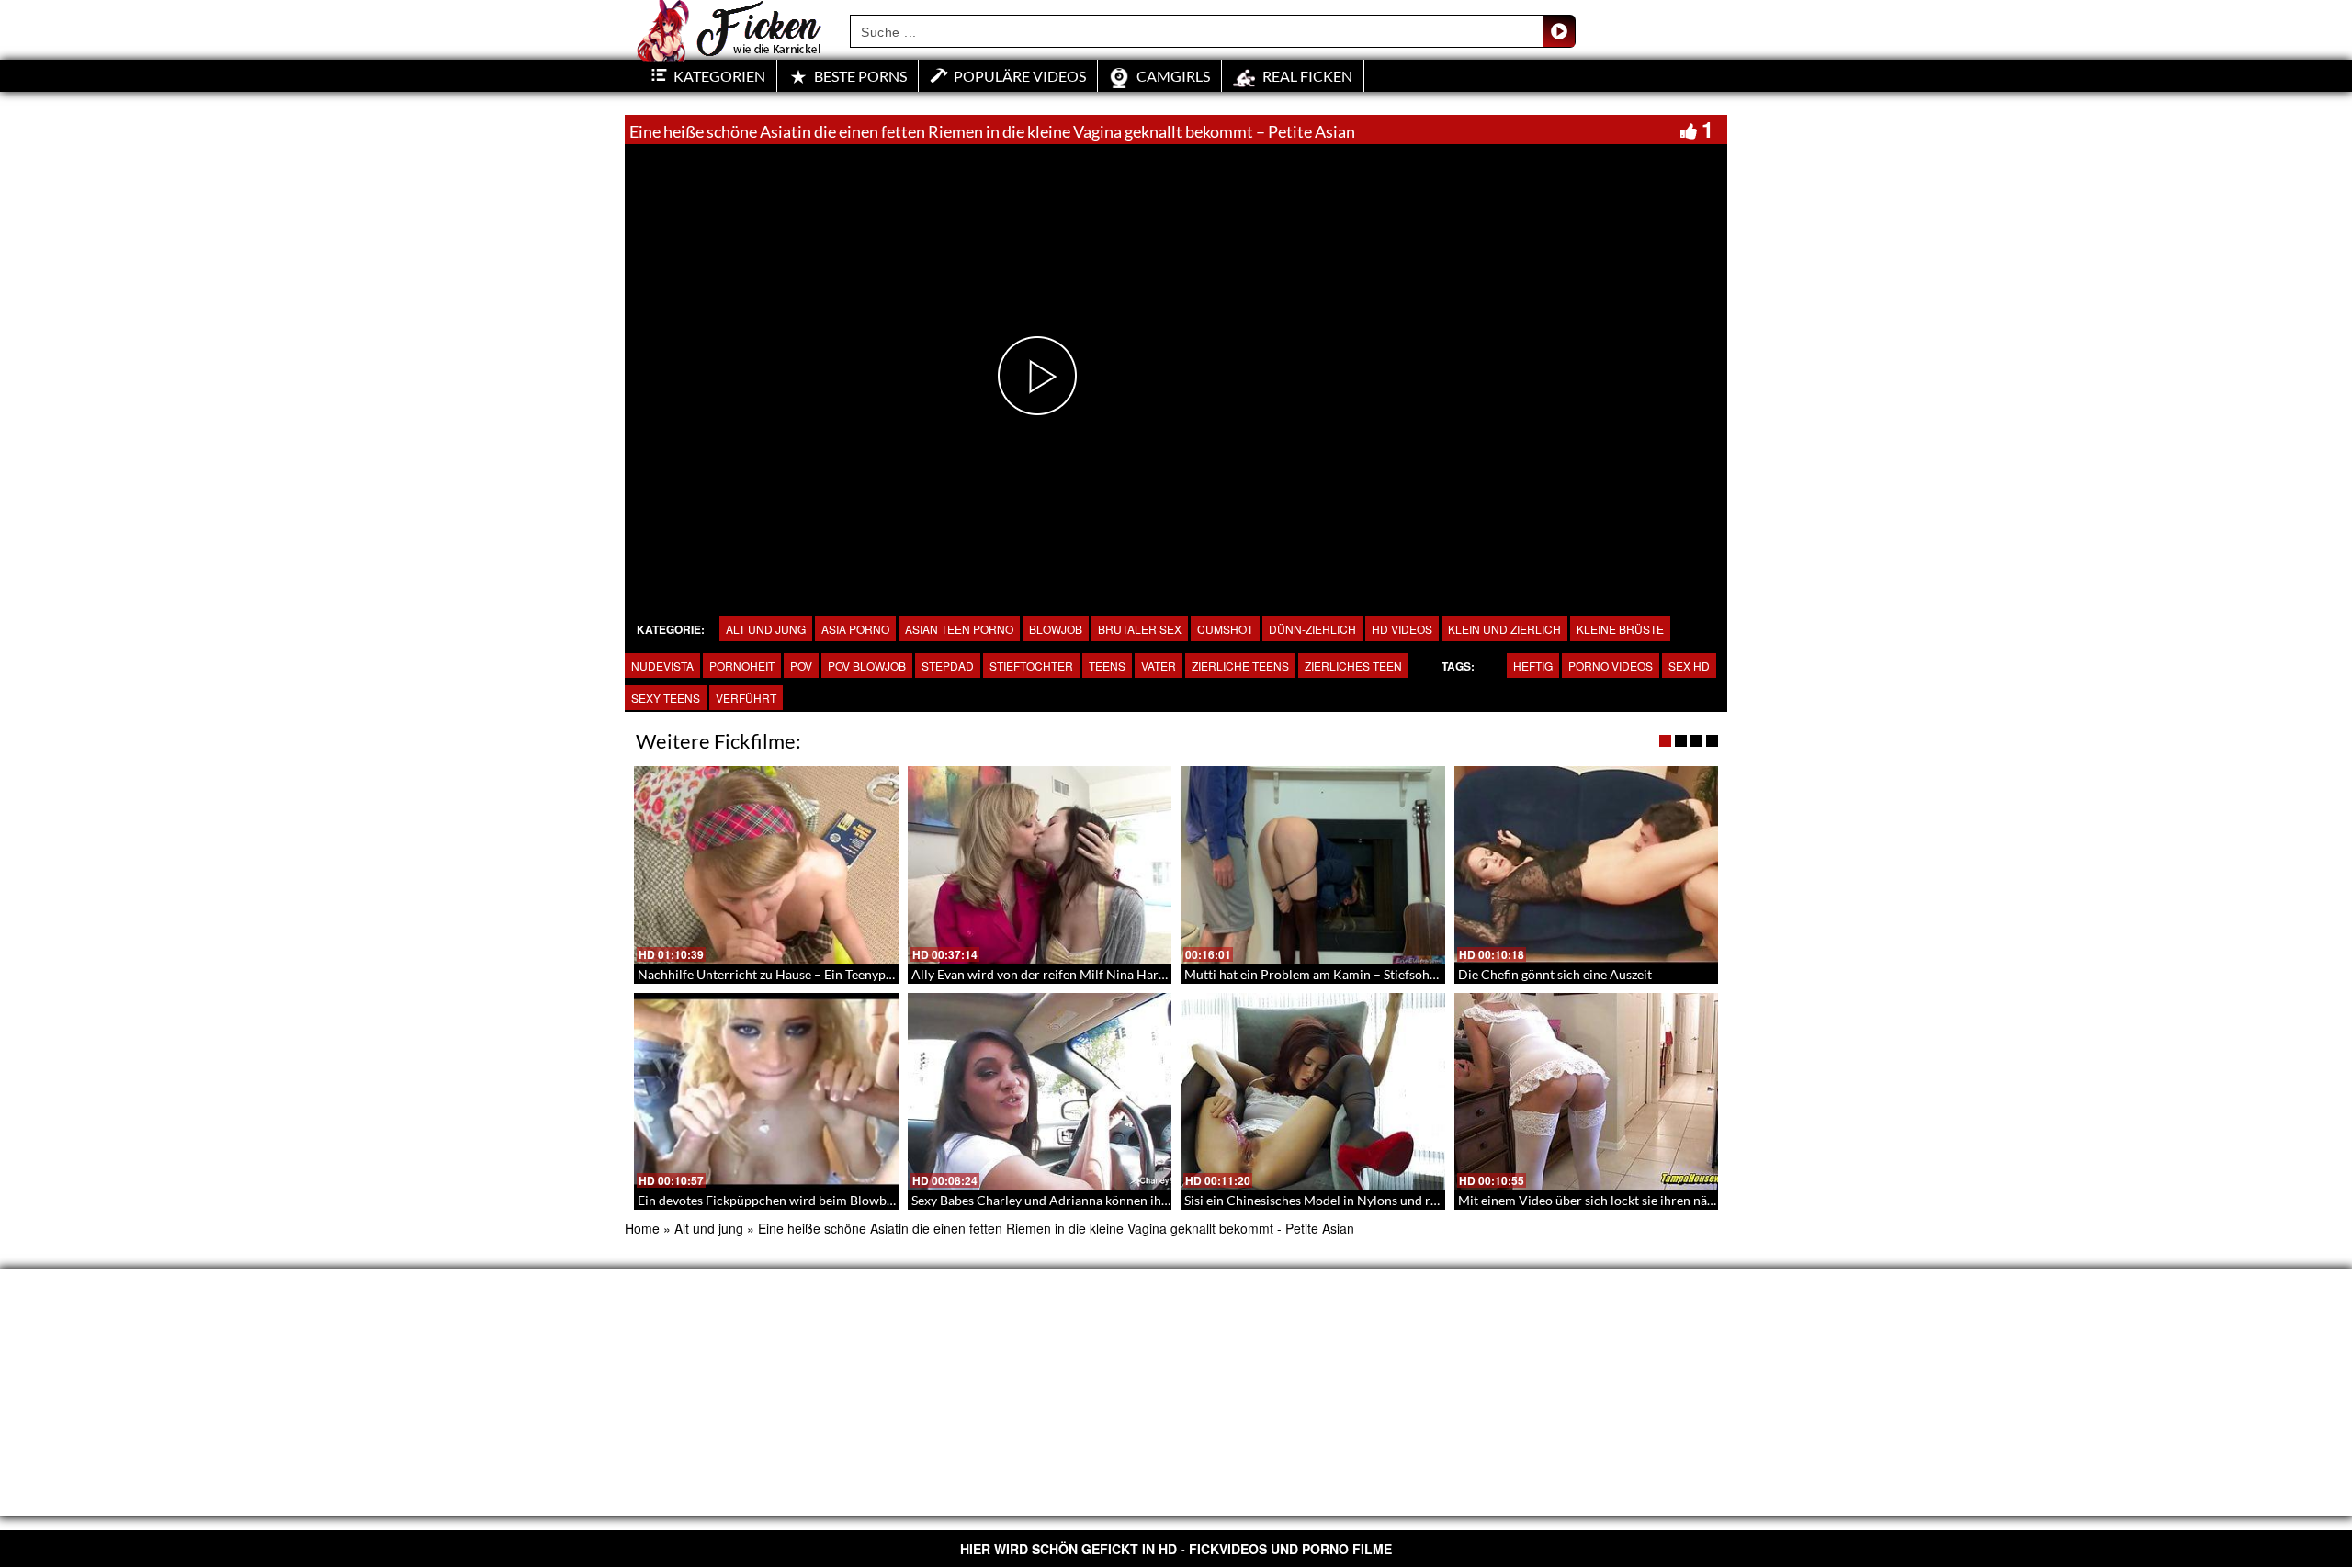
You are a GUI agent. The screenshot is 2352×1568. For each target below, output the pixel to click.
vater (1159, 666)
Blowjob (1056, 629)
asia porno (855, 629)
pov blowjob (867, 666)
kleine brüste (1620, 629)
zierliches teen (1353, 666)
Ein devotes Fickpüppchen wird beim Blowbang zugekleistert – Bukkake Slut (853, 1200)
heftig (1533, 666)
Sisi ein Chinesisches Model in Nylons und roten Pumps (1341, 1200)
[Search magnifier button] (1559, 31)
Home (642, 1228)
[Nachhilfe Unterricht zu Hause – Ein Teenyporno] (766, 865)
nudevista (662, 666)
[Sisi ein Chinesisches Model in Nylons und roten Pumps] (1313, 1092)
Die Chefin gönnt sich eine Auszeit (1555, 974)
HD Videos (1402, 629)
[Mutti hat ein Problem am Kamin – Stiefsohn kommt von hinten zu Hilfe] (1313, 865)
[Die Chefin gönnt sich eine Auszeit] (1587, 865)
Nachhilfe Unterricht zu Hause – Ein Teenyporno (775, 974)
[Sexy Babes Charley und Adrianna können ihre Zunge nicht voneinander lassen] (1040, 1092)
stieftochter (1031, 666)
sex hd (1689, 666)
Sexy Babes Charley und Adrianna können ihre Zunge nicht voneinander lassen (1134, 1200)
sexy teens (666, 698)
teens (1107, 666)
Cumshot (1225, 629)
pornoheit (742, 666)
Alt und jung (766, 629)
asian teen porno (959, 629)
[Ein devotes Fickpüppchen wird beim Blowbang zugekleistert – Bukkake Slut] (766, 1092)
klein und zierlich (1504, 629)
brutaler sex (1140, 629)
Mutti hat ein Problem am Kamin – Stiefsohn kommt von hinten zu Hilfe (1387, 974)
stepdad (948, 666)
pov (801, 666)
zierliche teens (1240, 666)
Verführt (746, 698)
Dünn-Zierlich (1312, 629)
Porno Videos (1611, 666)
